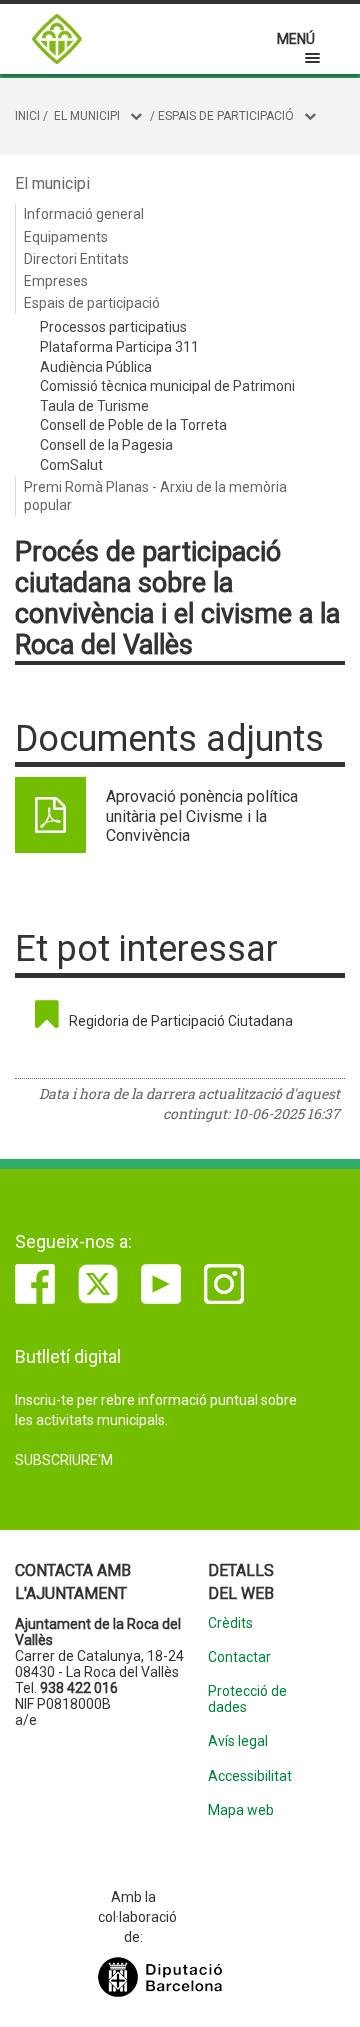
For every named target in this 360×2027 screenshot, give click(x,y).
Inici (27, 116)
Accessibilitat (249, 1776)
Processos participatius (113, 327)
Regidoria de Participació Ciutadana (181, 1021)
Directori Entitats (76, 259)
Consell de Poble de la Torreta (133, 425)
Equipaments (66, 237)
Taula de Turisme (94, 406)
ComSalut (71, 465)
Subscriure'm (64, 1460)
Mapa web (241, 1810)
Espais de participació (226, 116)
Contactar (239, 1657)
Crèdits (230, 1623)
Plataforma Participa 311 (119, 347)
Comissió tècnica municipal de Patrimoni (167, 386)
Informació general (84, 214)
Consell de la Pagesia (106, 445)
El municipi (87, 116)
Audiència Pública (96, 367)
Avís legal (238, 1741)
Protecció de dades (247, 1699)
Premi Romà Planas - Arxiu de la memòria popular (155, 496)
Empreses (56, 281)
